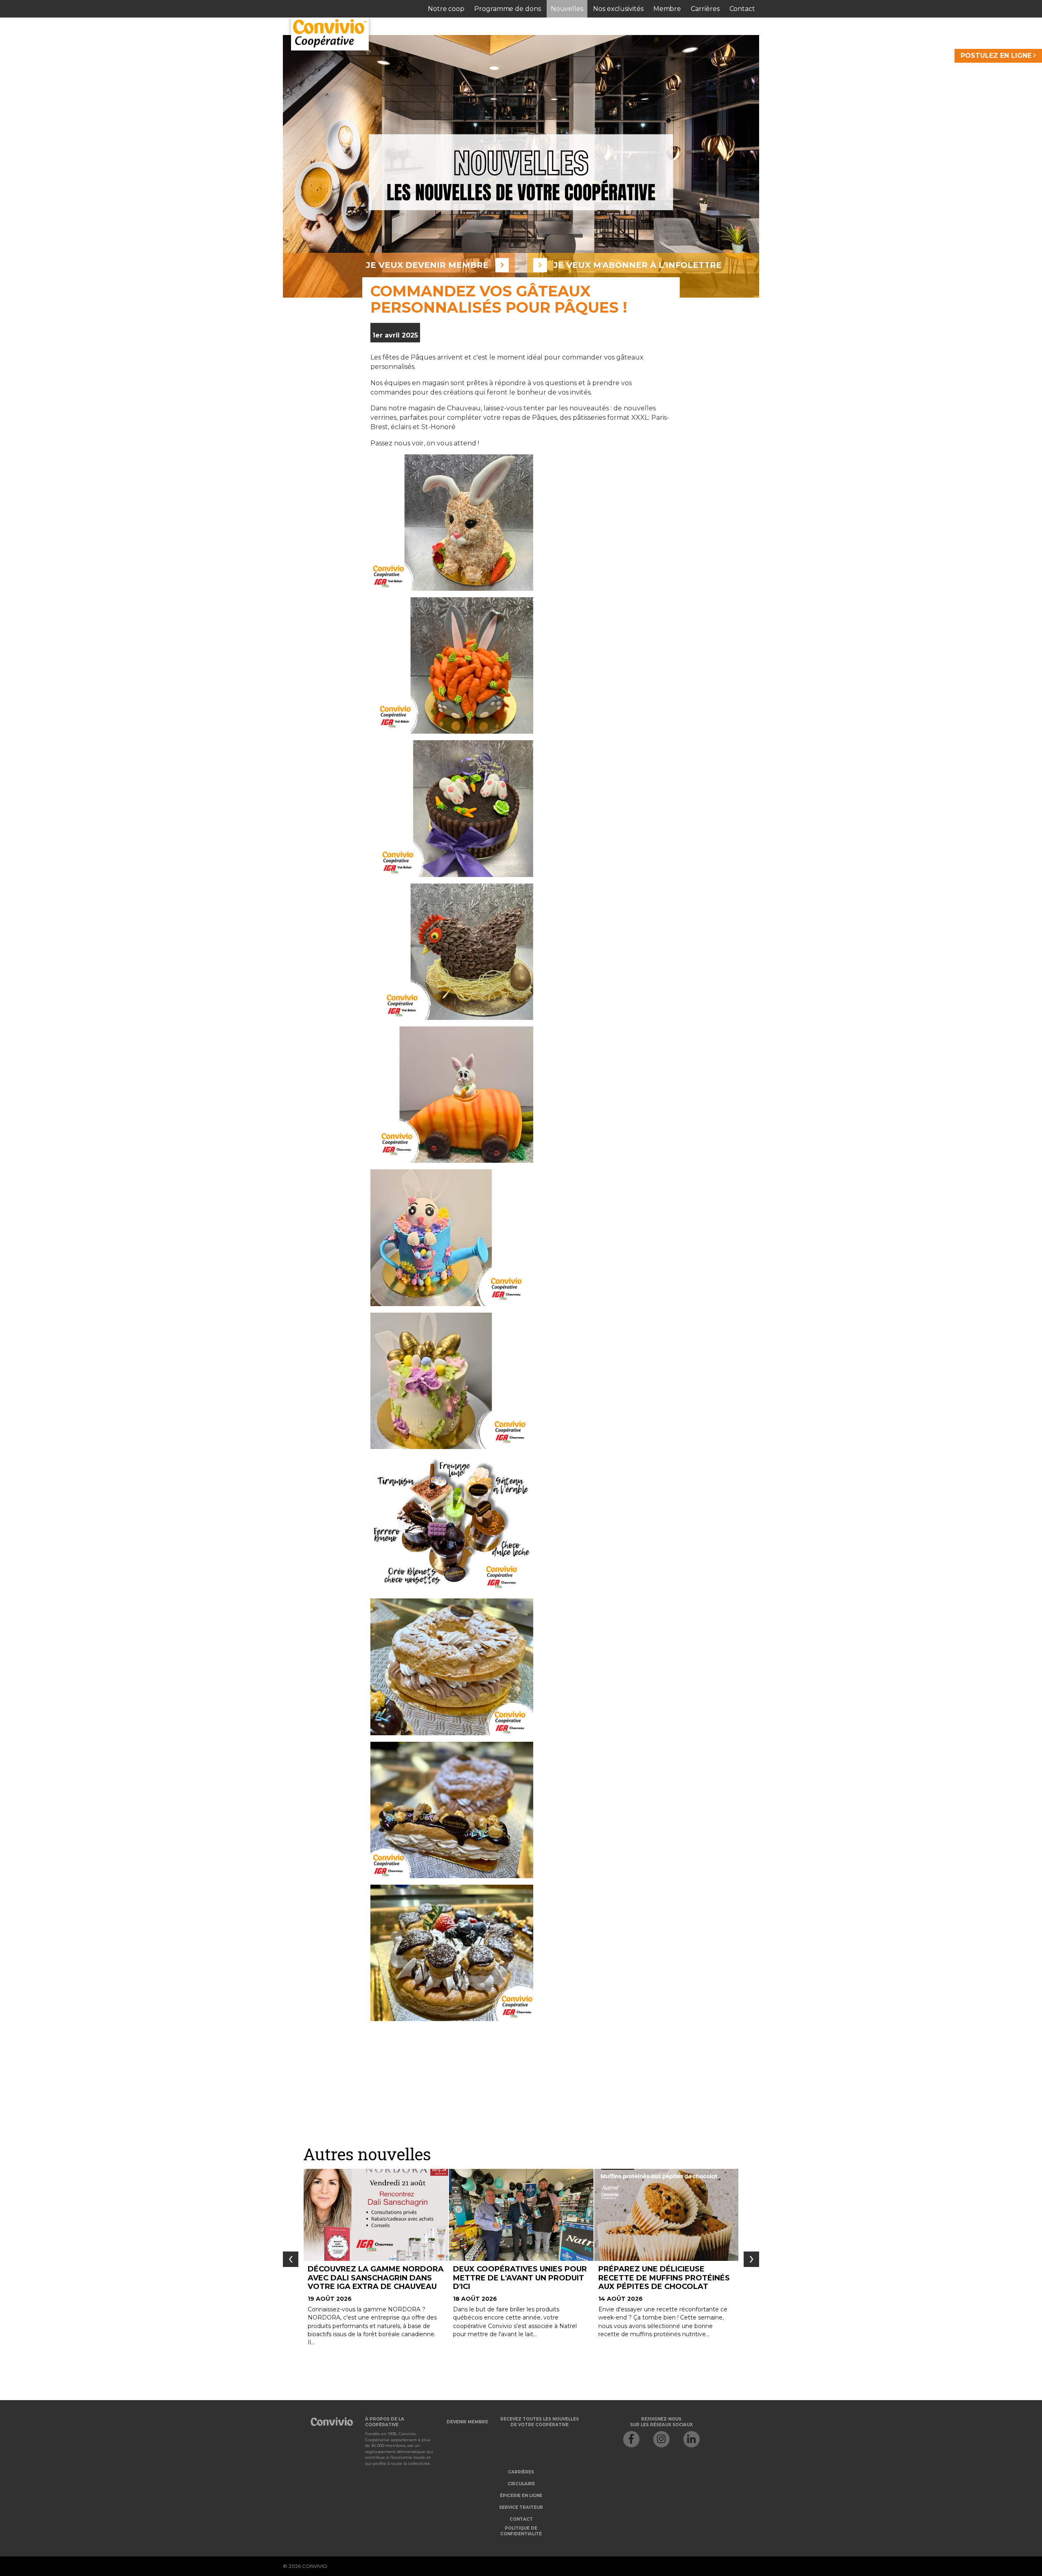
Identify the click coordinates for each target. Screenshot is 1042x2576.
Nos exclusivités (618, 9)
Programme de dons (508, 9)
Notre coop (446, 9)
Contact (742, 9)
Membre (667, 9)
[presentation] (291, 2259)
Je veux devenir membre (427, 265)
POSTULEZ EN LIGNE (997, 56)
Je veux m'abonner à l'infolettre (638, 265)
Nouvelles (567, 9)
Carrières (705, 9)
